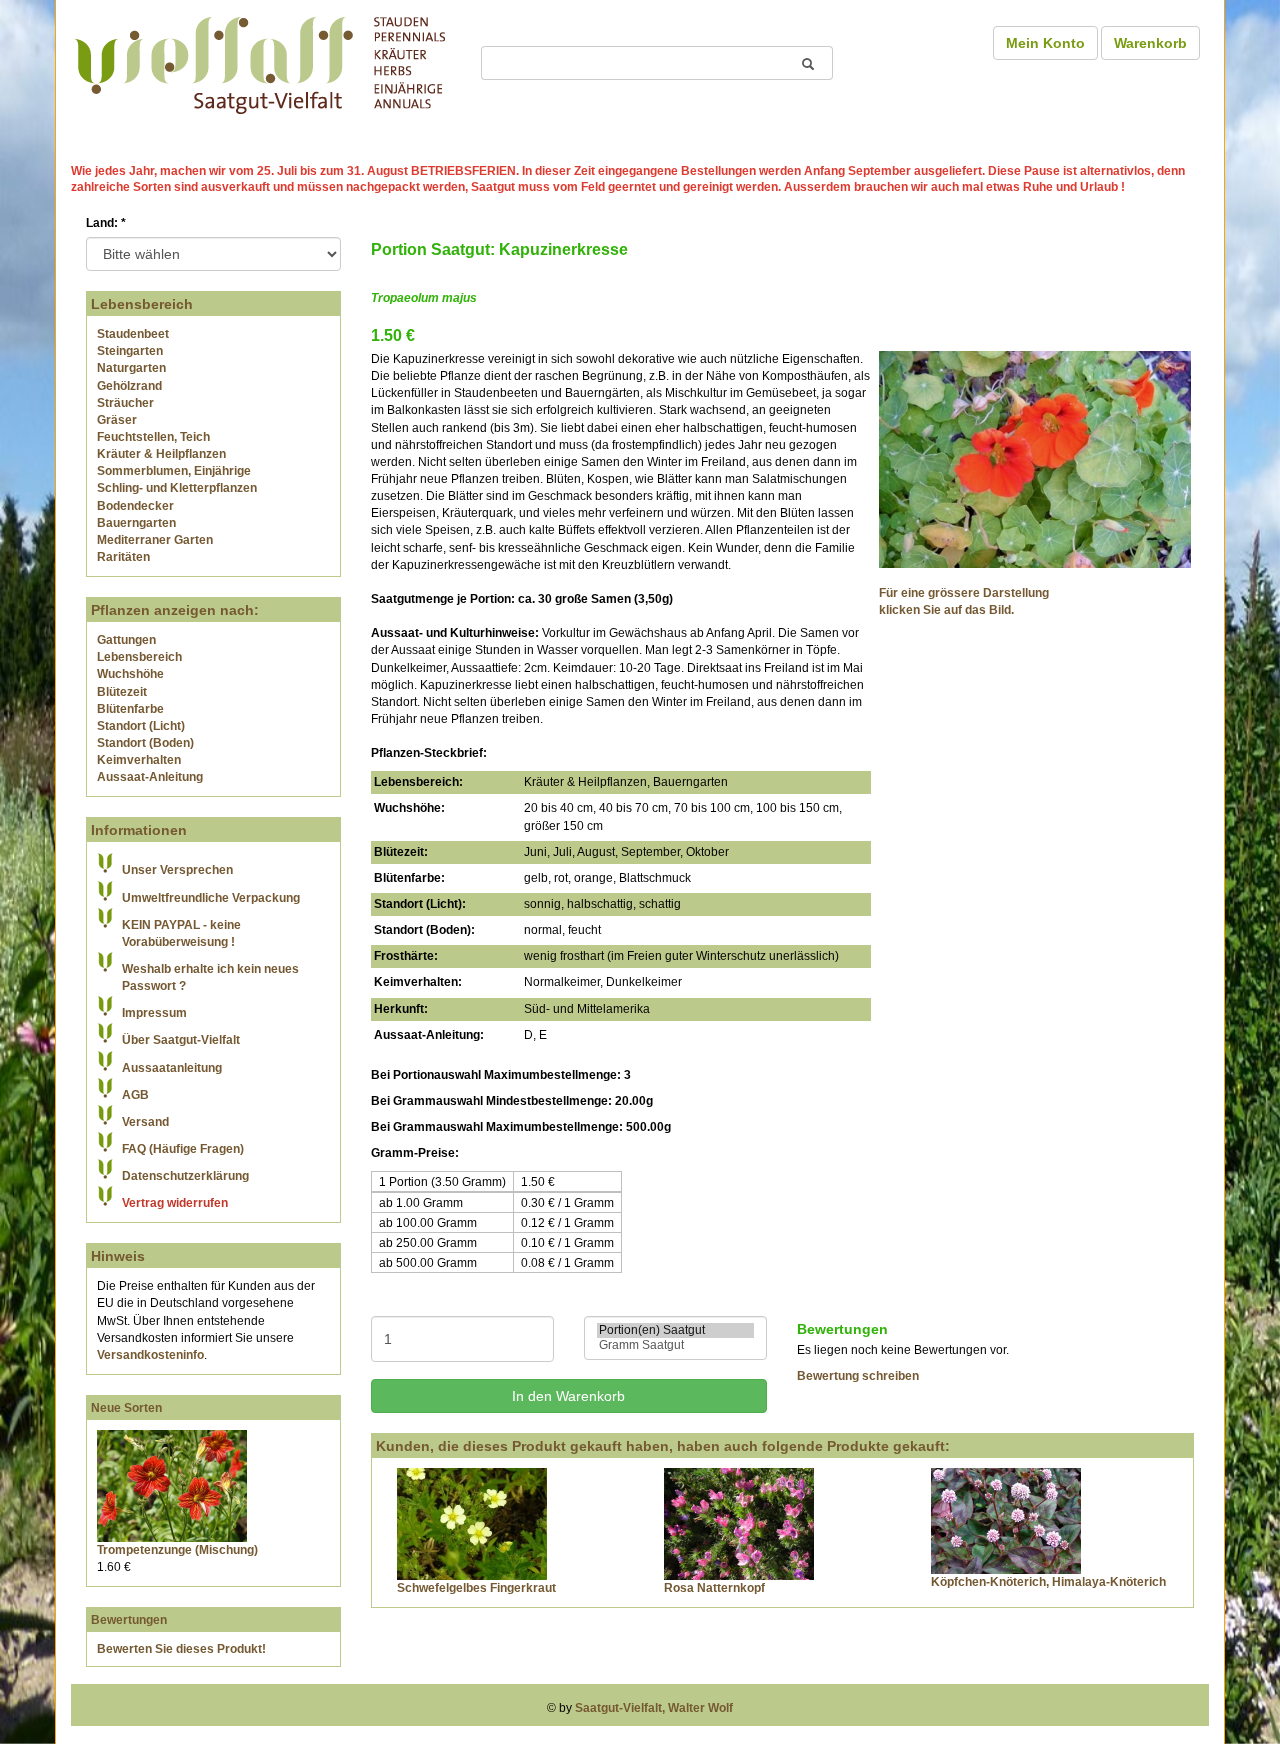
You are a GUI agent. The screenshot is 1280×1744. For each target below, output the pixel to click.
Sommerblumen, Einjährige (174, 471)
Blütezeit (122, 692)
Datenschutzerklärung (185, 1176)
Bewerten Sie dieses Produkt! (181, 1649)
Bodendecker (135, 506)
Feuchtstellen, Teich (153, 437)
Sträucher (125, 403)
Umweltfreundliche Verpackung (211, 898)
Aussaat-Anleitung (150, 777)
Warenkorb (1150, 43)
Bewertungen (129, 1620)
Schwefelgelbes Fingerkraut (476, 1588)
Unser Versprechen (177, 870)
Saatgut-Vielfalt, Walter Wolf (654, 1708)
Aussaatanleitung (172, 1068)
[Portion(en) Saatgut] (675, 1330)
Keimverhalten (139, 760)
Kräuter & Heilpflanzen (161, 454)
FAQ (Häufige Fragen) (183, 1149)
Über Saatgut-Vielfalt (181, 1040)
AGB (135, 1095)
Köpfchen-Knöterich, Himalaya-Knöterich (1048, 1582)
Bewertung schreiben (858, 1376)
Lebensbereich (139, 657)
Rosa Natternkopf (714, 1588)
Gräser (117, 420)
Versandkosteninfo (150, 1355)
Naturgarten (131, 368)
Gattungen (126, 640)
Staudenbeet (133, 334)
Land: (106, 223)
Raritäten (123, 557)
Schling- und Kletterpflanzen (177, 488)
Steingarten (130, 351)
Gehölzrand (129, 386)
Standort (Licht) (141, 726)
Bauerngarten (136, 523)
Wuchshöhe (130, 674)
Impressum (154, 1013)
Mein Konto (1045, 43)
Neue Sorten (126, 1408)
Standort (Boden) (145, 743)
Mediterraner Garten (155, 540)
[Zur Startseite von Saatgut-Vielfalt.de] (260, 62)
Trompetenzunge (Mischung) (177, 1550)
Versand (145, 1122)
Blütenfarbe (130, 709)
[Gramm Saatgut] (675, 1345)
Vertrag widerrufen (175, 1203)
